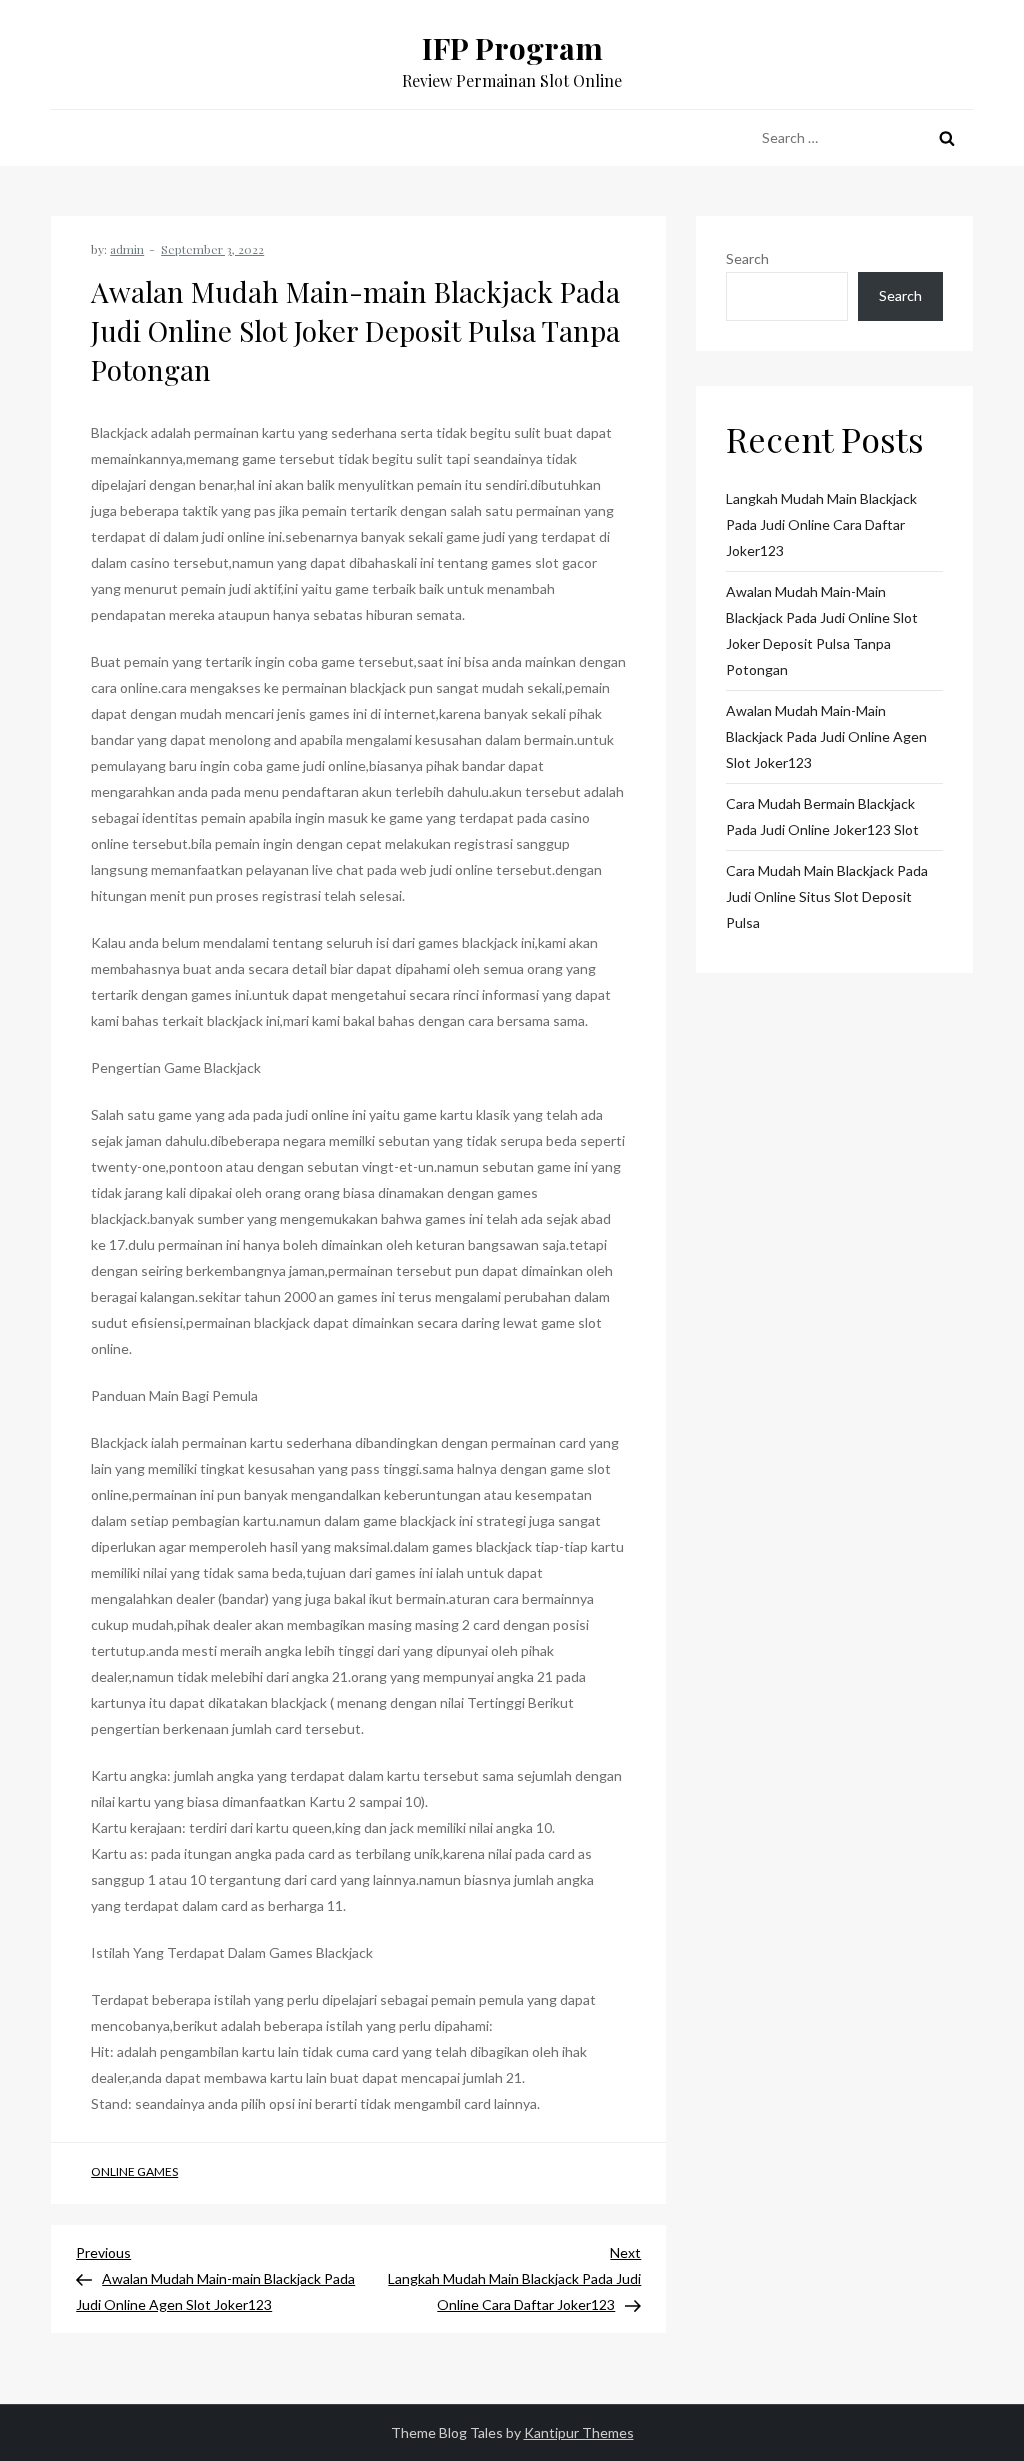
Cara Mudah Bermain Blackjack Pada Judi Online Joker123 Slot (822, 816)
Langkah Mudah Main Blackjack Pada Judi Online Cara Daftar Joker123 (821, 524)
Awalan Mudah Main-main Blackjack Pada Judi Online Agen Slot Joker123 (826, 736)
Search (747, 258)
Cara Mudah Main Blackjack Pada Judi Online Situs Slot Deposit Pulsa (827, 896)
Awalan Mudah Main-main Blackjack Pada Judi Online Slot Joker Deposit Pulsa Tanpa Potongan (822, 630)
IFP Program (512, 48)
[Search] (947, 138)
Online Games (134, 2171)
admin (127, 249)
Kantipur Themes (579, 2432)
